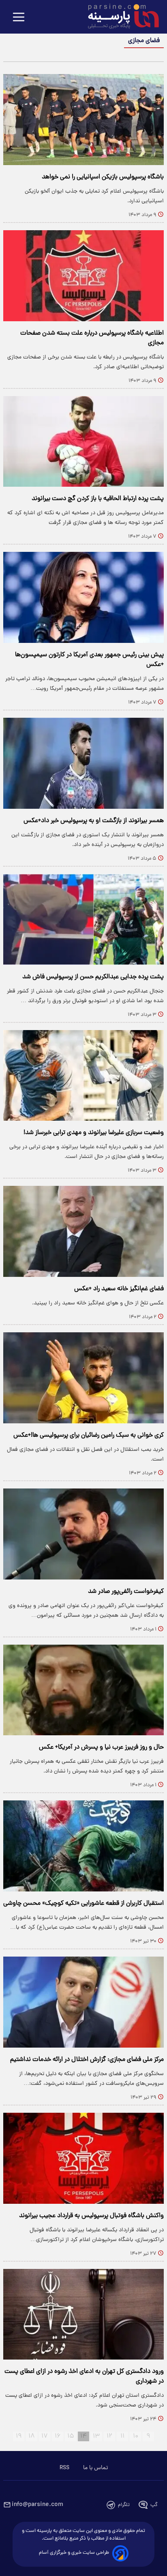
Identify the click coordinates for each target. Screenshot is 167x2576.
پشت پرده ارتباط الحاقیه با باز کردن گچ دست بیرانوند (98, 499)
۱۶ (58, 2436)
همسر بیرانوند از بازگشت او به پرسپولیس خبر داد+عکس (94, 821)
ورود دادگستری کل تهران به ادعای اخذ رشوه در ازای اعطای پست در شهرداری (84, 2377)
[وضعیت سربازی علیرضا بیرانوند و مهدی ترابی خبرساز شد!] (83, 1076)
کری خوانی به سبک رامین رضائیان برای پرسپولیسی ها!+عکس (89, 1435)
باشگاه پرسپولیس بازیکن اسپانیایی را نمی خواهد (103, 177)
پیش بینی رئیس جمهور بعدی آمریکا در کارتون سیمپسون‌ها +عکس (89, 660)
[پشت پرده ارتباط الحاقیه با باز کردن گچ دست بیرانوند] (83, 442)
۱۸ (32, 2436)
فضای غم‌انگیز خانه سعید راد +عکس (119, 1289)
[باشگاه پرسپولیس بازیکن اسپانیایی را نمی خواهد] (83, 120)
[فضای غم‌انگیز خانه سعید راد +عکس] (83, 1231)
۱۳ (96, 2436)
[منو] (19, 18)
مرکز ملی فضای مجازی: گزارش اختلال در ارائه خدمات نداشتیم (87, 2060)
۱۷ (45, 2436)
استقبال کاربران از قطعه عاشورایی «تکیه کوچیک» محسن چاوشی (83, 1904)
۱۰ (136, 2436)
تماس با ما (95, 2468)
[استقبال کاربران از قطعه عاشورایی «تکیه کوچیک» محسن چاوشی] (83, 1846)
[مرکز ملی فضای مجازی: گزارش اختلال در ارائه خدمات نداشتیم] (83, 2002)
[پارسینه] (119, 17)
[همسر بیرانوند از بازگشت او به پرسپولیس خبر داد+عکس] (83, 763)
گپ (154, 2505)
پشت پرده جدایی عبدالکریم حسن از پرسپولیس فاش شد (93, 977)
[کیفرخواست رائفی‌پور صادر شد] (83, 1534)
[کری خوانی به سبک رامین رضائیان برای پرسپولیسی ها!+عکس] (83, 1378)
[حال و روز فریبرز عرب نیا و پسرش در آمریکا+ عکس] (83, 1690)
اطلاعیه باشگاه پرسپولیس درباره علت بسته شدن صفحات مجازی (92, 338)
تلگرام (124, 2505)
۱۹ (19, 2436)
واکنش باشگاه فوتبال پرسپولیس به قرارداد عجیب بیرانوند (91, 2216)
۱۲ (109, 2436)
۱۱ (122, 2436)
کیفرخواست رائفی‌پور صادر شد (126, 1592)
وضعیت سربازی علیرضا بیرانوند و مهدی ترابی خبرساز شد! (94, 1133)
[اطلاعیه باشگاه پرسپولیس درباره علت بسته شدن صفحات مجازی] (83, 276)
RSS (64, 2468)
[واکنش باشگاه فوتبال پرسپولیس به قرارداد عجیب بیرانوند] (83, 2158)
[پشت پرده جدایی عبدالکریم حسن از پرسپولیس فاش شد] (83, 919)
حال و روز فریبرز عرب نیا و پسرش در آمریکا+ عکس (101, 1747)
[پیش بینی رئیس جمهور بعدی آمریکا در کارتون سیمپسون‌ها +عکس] (83, 597)
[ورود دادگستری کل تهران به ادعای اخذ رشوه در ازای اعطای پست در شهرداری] (83, 2314)
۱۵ (71, 2436)
